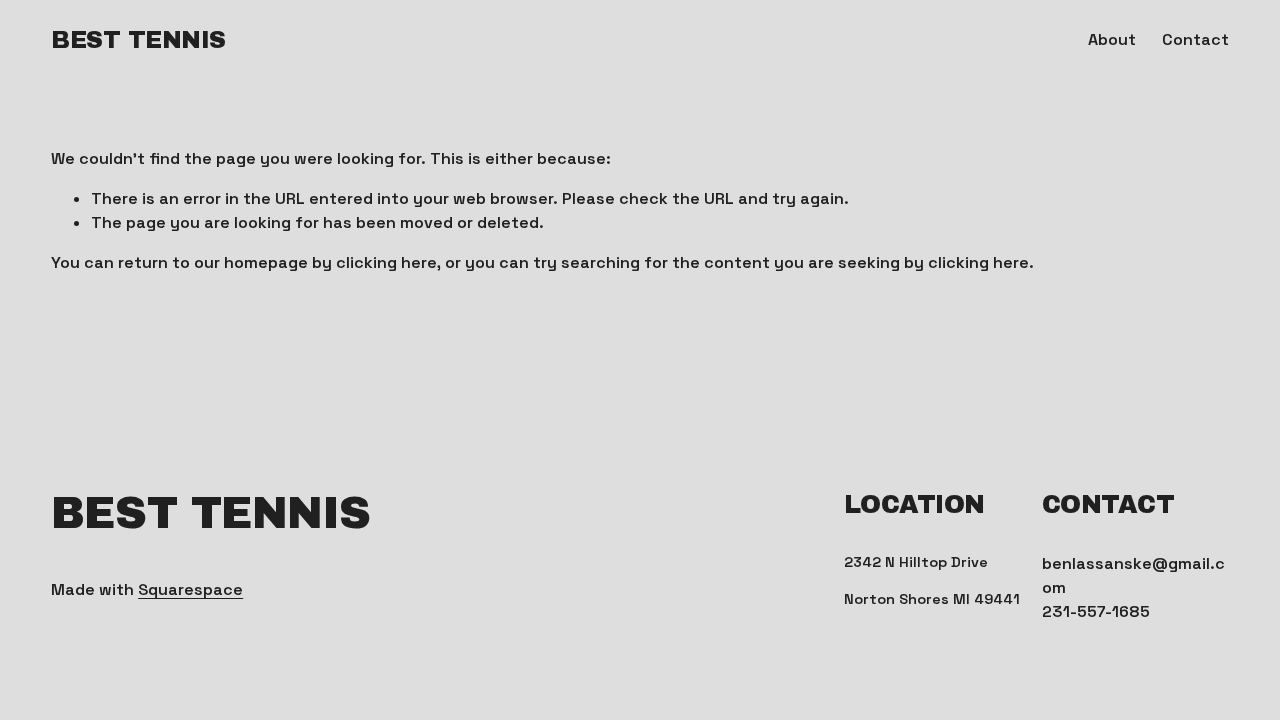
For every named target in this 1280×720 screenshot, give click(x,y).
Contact (1195, 39)
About (1112, 39)
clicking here (386, 262)
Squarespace (190, 589)
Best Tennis (138, 40)
